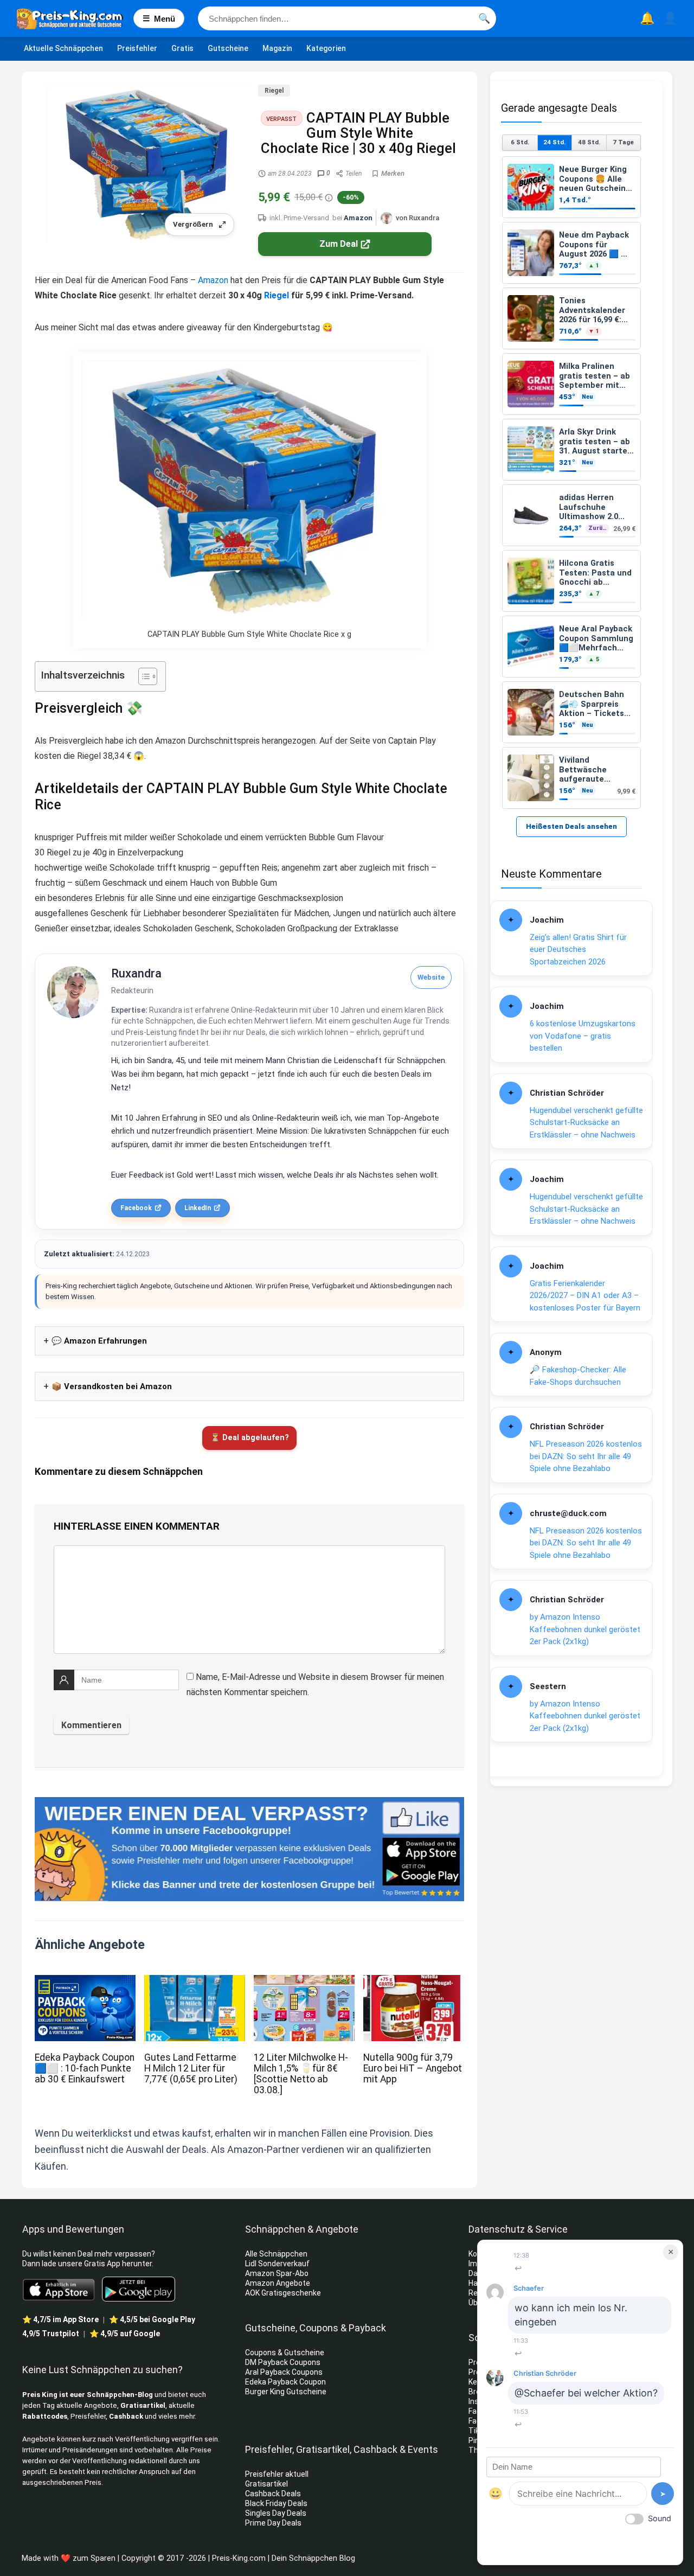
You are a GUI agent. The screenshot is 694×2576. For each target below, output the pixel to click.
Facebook (136, 1208)
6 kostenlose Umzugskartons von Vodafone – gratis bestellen (583, 1036)
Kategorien (326, 48)
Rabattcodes (45, 2416)
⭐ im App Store (60, 2319)
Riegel (274, 91)
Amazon (358, 218)
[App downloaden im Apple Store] (59, 2289)
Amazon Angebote (278, 2283)
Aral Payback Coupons (284, 2372)
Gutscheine (228, 48)
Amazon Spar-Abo (277, 2273)
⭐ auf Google (125, 2334)
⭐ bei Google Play (152, 2319)
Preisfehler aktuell (277, 2474)
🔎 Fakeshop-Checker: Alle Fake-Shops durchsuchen (578, 1376)
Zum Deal (339, 244)
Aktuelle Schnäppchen (63, 48)
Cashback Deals (273, 2494)
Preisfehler (137, 48)
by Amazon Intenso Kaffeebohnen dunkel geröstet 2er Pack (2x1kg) (585, 1629)
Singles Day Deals (276, 2513)
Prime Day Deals (273, 2523)
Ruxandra (136, 973)
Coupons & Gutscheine (285, 2353)
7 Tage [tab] (623, 142)
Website (431, 977)
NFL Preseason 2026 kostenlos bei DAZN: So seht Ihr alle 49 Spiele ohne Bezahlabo (586, 1456)
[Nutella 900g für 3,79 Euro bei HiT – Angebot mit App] (414, 1982)
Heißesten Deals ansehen (571, 826)
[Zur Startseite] (75, 18)
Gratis (182, 48)
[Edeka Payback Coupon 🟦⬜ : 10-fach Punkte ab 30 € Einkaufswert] (85, 1982)
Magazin (277, 48)
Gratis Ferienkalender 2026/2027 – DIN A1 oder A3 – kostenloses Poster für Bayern (585, 1296)
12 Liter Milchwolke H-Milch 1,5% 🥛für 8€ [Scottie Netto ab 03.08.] (301, 2074)
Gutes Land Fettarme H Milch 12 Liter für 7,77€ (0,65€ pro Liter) (191, 2068)
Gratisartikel (143, 2405)
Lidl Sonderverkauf (277, 2264)
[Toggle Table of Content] (142, 676)
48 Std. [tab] (589, 142)
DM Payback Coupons (283, 2362)
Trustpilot (51, 2334)
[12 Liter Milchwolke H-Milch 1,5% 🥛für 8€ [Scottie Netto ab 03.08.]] (304, 1982)
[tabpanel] (571, 482)
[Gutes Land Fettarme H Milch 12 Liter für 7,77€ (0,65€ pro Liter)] (195, 1982)
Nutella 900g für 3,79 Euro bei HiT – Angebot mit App (413, 2068)
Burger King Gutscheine (286, 2392)
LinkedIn (198, 1208)
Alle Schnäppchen (276, 2254)
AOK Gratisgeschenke (283, 2293)
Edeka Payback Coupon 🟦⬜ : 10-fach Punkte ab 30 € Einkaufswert (85, 2068)
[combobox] (347, 18)
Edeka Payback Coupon (285, 2382)
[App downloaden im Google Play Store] (139, 2289)
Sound (660, 2518)
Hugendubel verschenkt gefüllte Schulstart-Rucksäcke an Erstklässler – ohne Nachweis (586, 1123)
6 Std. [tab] (520, 142)
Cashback (126, 2416)
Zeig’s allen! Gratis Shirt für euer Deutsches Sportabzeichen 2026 (578, 950)
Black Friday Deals (276, 2503)
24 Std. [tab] (554, 142)
